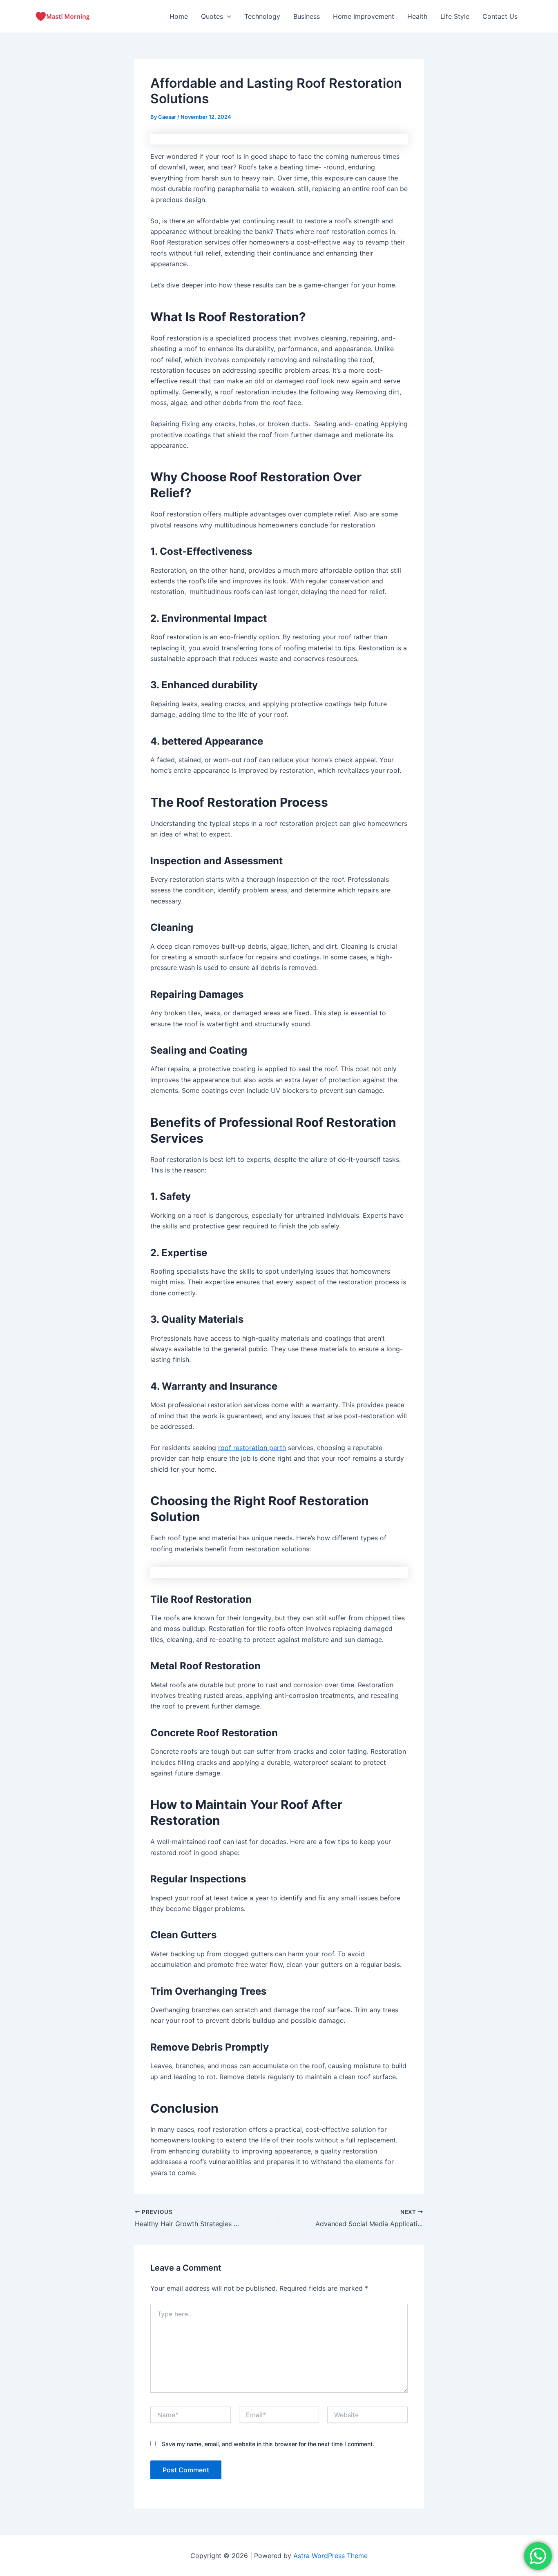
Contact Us (500, 16)
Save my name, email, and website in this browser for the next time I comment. (268, 2444)
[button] (227, 16)
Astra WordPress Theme (330, 2556)
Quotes (212, 16)
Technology (262, 16)
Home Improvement (364, 16)
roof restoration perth (252, 1448)
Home (179, 16)
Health (417, 16)
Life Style (455, 16)
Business (307, 16)
